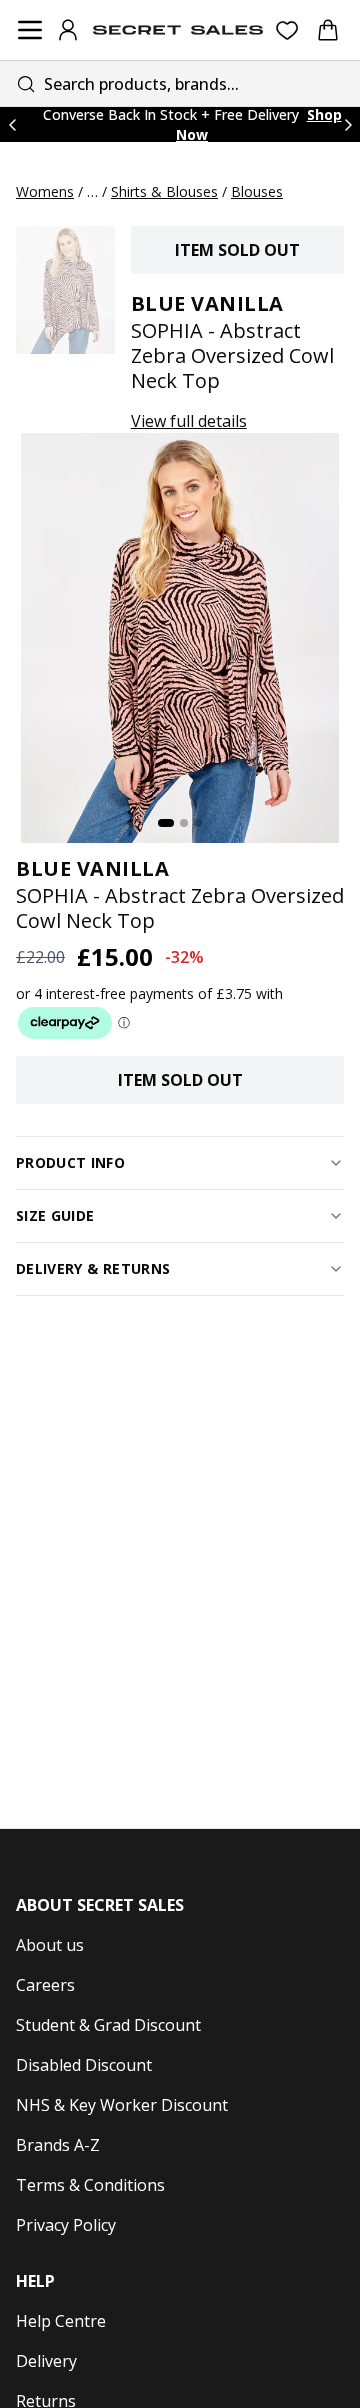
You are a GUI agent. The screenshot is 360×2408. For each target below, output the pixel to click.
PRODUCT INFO (70, 1162)
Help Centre (61, 2321)
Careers (45, 1985)
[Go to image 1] (166, 823)
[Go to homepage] (178, 30)
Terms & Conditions (90, 2185)
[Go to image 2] (184, 823)
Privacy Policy (66, 2225)
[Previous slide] (12, 124)
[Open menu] (30, 30)
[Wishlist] (287, 30)
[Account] (68, 30)
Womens (45, 191)
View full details (189, 421)
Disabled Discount (84, 2065)
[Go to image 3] (198, 823)
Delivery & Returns (93, 1268)
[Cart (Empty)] (328, 30)
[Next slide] (348, 124)
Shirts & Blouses (164, 191)
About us (50, 1945)
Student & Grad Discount (108, 2025)
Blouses (257, 191)
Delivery (46, 2361)
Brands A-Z (58, 2145)
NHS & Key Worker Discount (122, 2105)
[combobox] (180, 83)
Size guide (55, 1215)
